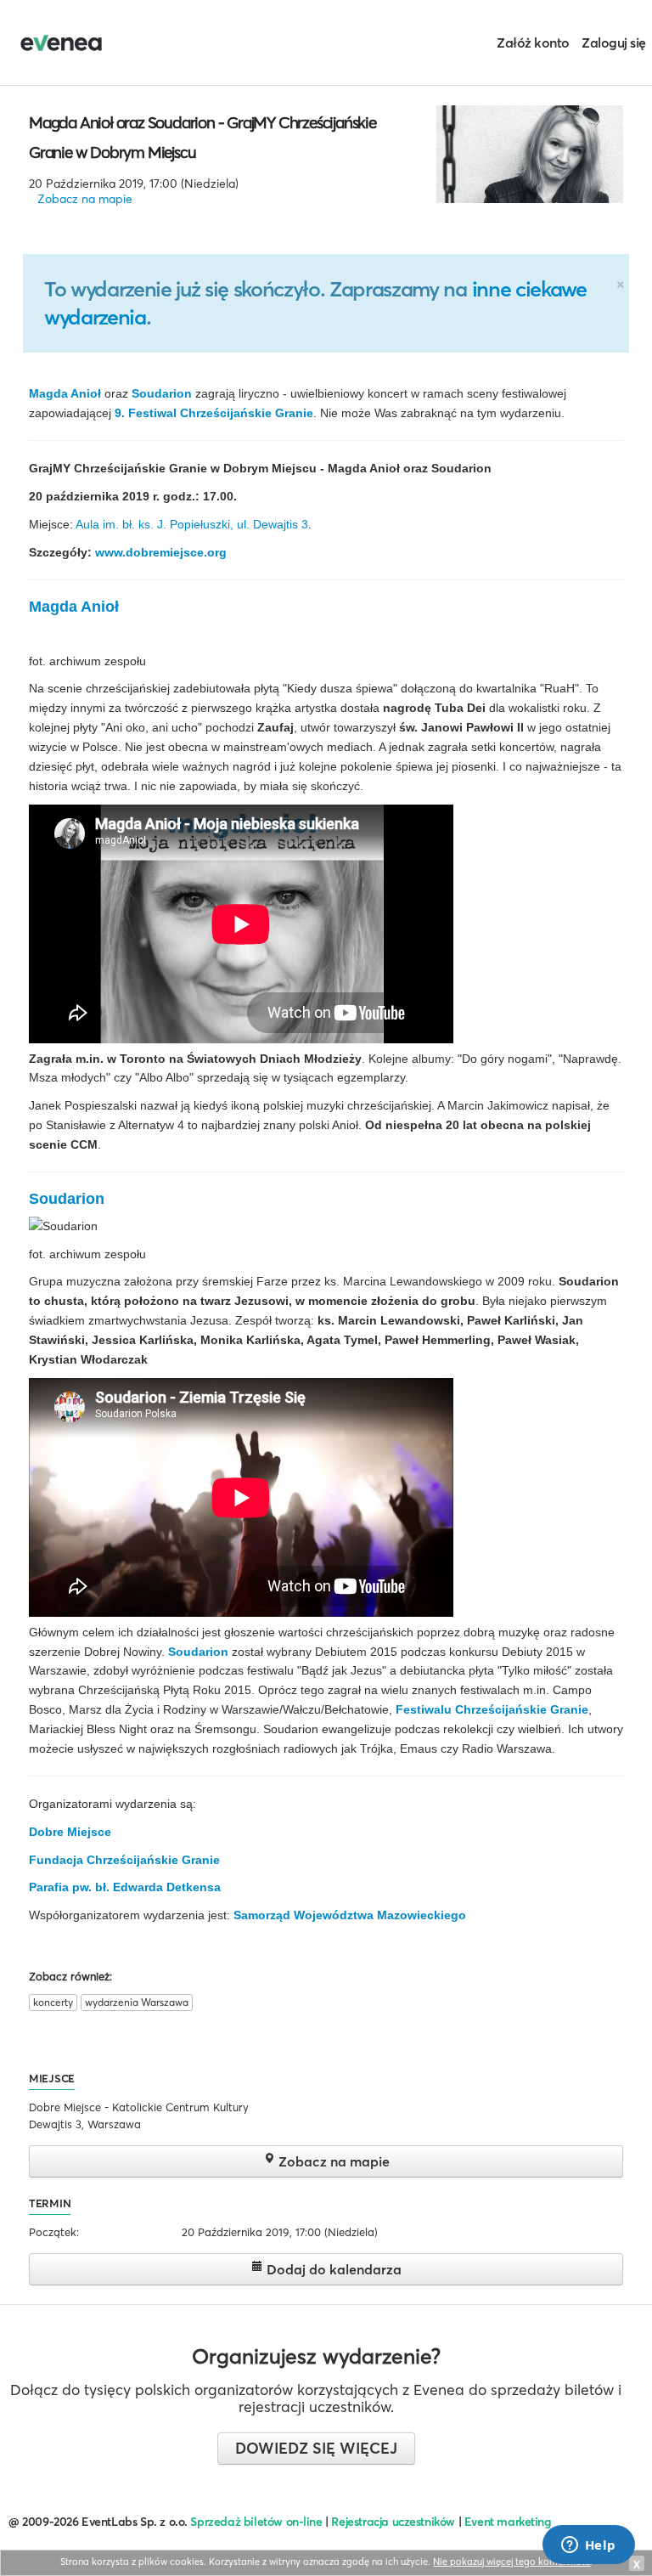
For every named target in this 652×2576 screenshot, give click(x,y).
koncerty (53, 2002)
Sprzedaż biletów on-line (256, 2522)
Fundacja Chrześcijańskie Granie (124, 1860)
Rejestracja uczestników (393, 2522)
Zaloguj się (614, 42)
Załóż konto (533, 42)
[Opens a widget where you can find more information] (588, 2546)
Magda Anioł (65, 393)
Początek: (54, 2232)
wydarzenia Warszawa (137, 2002)
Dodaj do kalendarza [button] (332, 2269)
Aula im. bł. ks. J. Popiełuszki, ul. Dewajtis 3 (192, 524)
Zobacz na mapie (85, 199)
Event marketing (508, 2522)
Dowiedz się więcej (316, 2448)
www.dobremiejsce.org (161, 552)
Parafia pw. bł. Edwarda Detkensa (125, 1887)
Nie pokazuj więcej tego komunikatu (511, 2562)
